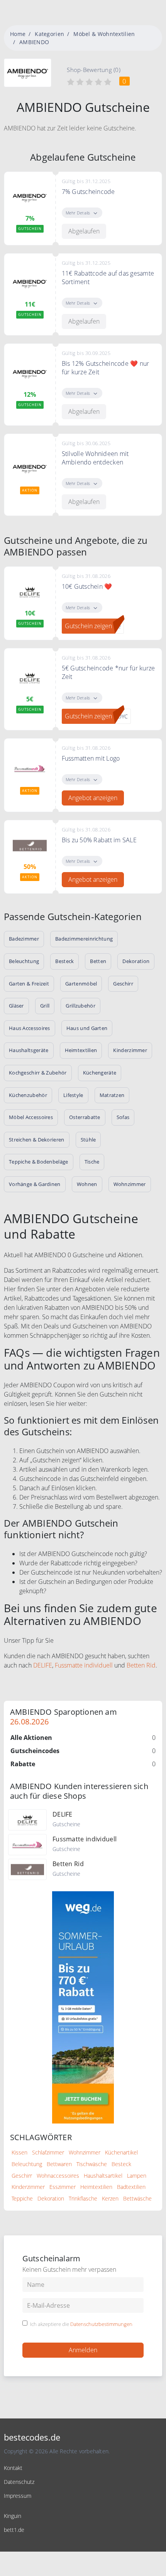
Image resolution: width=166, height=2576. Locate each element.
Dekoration (51, 2198)
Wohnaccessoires (58, 2176)
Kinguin (13, 2516)
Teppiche (22, 2198)
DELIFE (43, 1665)
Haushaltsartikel (103, 2176)
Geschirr (22, 2176)
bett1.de (14, 2530)
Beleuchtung (27, 2164)
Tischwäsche (92, 2164)
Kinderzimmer (28, 2187)
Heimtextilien (96, 2187)
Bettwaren (59, 2164)
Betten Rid (141, 1665)
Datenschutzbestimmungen (101, 2324)
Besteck (121, 2164)
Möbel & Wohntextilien (104, 34)
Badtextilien (131, 2187)
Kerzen (110, 2198)
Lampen (137, 2176)
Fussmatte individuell (84, 1665)
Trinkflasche (83, 2198)
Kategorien (49, 34)
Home (18, 34)
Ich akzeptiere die (81, 2324)
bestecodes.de (32, 2437)
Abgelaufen (84, 231)
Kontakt (13, 2468)
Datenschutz (19, 2482)
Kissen (19, 2152)
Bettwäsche (137, 2198)
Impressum (18, 2496)
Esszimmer (63, 2187)
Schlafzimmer (48, 2152)
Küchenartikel (121, 2152)
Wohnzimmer (85, 2152)
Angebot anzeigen (93, 798)
